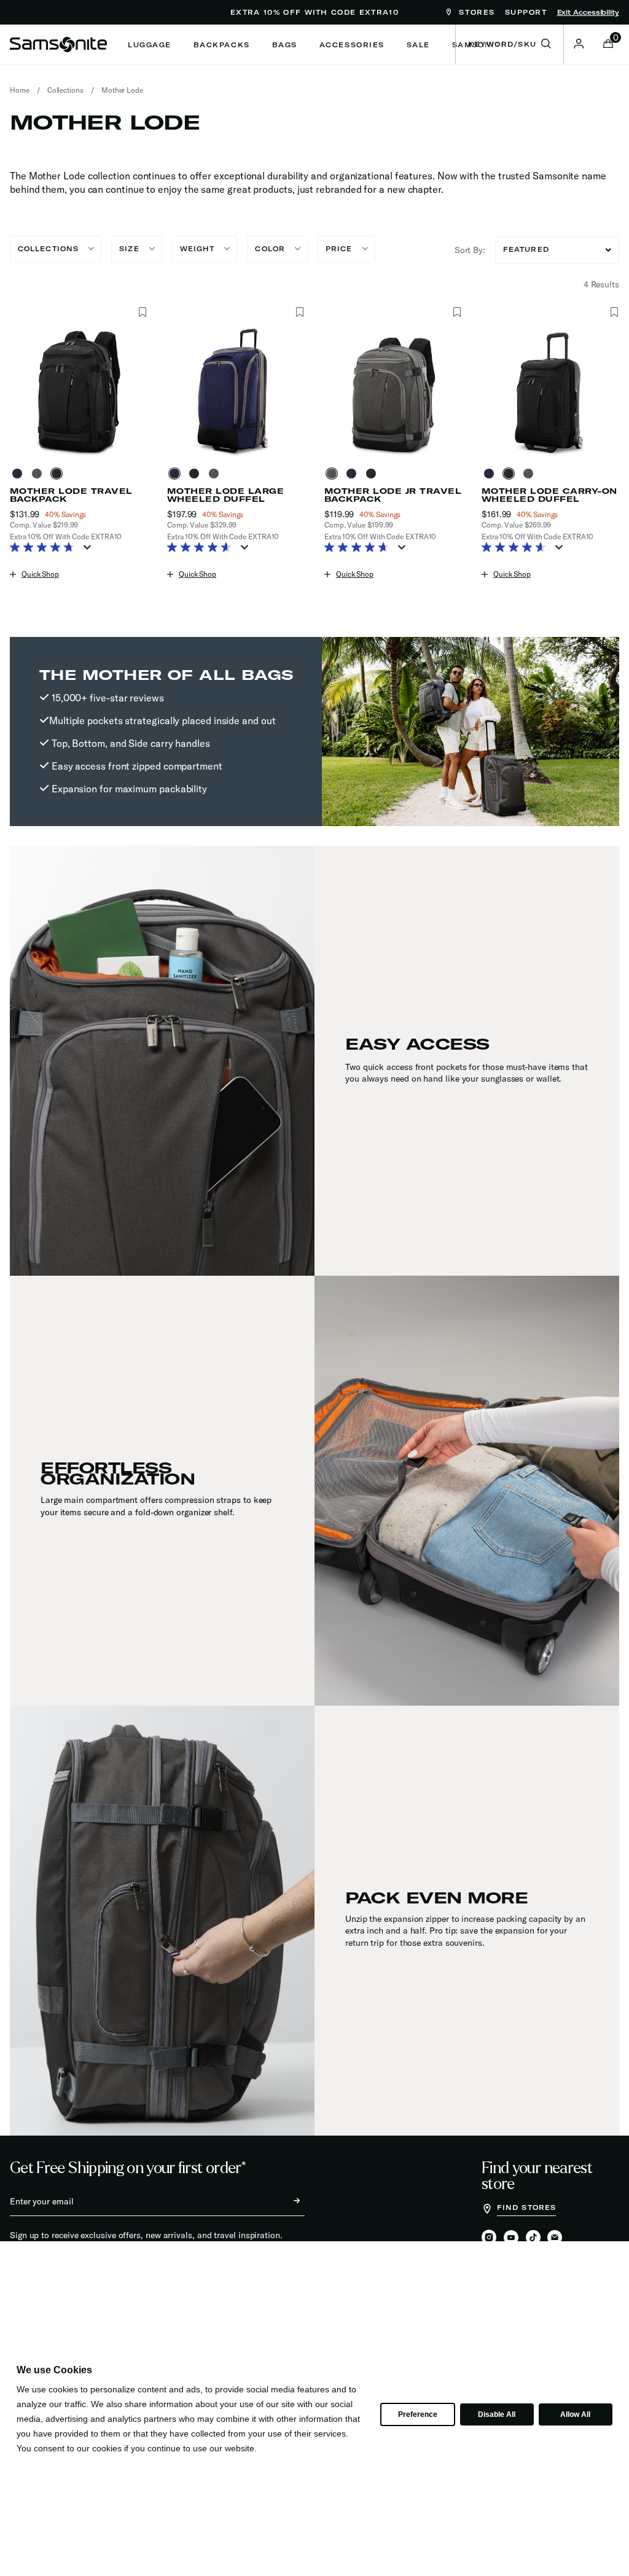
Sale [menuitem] (418, 45)
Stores (475, 12)
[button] (579, 44)
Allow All (575, 2414)
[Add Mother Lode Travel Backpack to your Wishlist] (142, 313)
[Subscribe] (286, 2201)
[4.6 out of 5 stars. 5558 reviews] (517, 548)
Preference (417, 2414)
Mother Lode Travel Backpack (71, 495)
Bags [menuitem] (285, 45)
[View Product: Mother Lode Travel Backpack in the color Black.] (79, 391)
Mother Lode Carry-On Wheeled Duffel (549, 495)
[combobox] (510, 44)
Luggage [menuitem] (150, 45)
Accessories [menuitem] (352, 45)
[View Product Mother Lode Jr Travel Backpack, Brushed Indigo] (354, 474)
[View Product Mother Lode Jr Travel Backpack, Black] (373, 474)
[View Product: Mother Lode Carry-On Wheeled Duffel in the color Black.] (550, 391)
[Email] (555, 2238)
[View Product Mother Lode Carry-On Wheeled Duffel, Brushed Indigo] (491, 474)
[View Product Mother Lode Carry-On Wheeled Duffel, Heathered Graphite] (531, 474)
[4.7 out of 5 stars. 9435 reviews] (45, 548)
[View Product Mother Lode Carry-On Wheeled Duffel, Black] (511, 474)
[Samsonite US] (58, 44)
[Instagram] (489, 2238)
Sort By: (470, 250)
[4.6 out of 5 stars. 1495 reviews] (202, 548)
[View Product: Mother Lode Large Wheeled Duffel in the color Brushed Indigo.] (236, 391)
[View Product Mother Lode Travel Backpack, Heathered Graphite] (39, 474)
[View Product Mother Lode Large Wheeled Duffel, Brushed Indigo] (177, 474)
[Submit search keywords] (546, 44)
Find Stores (526, 2207)
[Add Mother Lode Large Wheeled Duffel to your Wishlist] (299, 313)
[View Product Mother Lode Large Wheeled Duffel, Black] (197, 474)
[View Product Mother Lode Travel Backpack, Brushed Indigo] (20, 474)
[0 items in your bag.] (608, 45)
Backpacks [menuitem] (222, 45)
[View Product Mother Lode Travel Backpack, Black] (59, 474)
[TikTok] (533, 2237)
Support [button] (526, 12)
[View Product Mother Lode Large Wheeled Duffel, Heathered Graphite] (216, 474)
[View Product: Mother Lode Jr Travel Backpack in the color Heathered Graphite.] (393, 391)
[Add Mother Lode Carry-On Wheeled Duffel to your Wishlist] (614, 313)
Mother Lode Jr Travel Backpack (393, 495)
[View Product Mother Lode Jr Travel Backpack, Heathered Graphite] (334, 474)
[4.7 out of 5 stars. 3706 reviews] (360, 548)
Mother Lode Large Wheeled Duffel (225, 495)
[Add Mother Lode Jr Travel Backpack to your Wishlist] (457, 313)
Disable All (496, 2414)
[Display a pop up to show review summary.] (90, 551)
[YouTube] (511, 2238)
